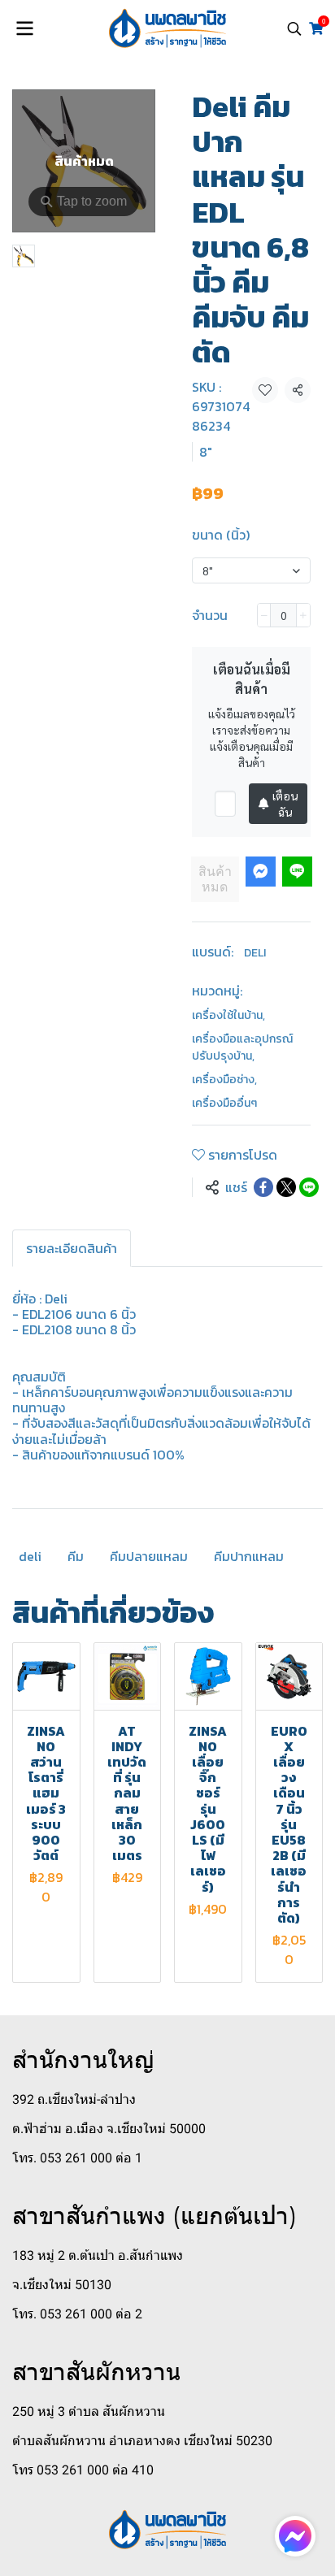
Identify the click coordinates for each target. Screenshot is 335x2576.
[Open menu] (24, 28)
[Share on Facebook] (263, 1187)
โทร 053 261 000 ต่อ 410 (83, 2470)
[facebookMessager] (295, 2536)
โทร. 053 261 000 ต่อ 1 (77, 2158)
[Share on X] (286, 1187)
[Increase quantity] (303, 615)
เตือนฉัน (285, 804)
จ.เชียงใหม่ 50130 (62, 2285)
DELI (255, 953)
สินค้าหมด (215, 879)
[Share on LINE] (309, 1187)
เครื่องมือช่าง (224, 1080)
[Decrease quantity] (264, 615)
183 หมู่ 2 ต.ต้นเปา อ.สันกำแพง (98, 2255)
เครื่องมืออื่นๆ (224, 1103)
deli (30, 1556)
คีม (76, 1556)
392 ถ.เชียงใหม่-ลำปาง (74, 2099)
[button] (294, 28)
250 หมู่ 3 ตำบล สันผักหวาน (89, 2411)
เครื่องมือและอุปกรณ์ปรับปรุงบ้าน (242, 1047)
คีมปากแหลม (249, 1556)
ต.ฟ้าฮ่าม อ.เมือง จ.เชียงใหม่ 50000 (109, 2129)
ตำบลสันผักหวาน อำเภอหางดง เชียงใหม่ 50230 (142, 2441)
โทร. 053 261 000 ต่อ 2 (77, 2314)
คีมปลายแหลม (149, 1556)
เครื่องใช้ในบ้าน (228, 1015)
